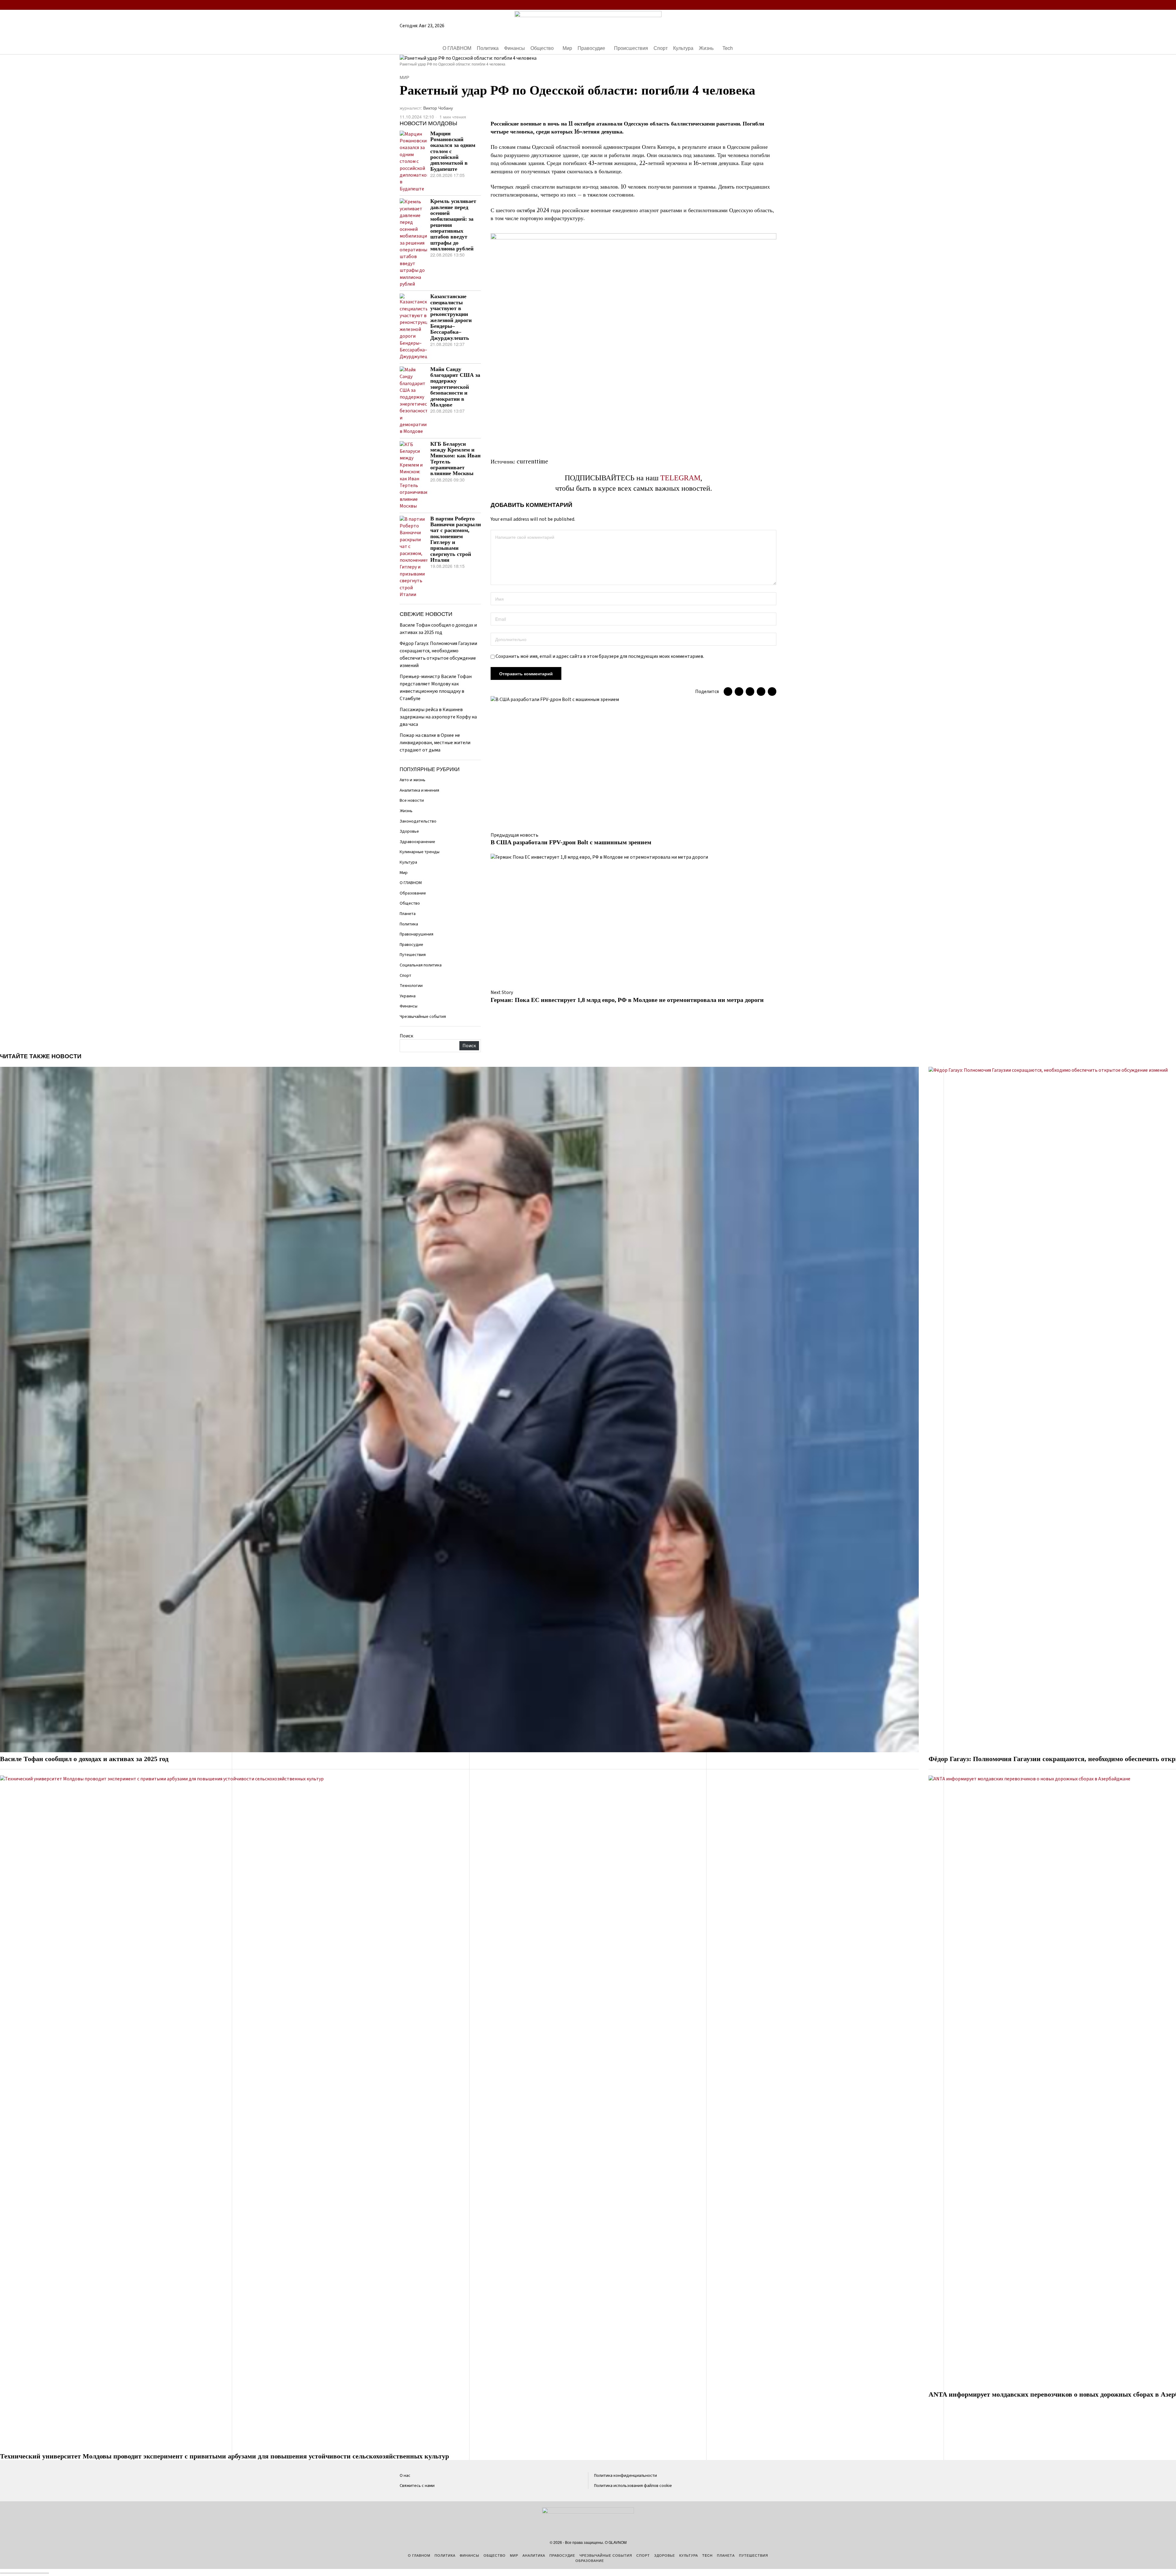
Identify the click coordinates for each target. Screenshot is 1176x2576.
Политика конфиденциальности (626, 2475)
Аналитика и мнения (419, 790)
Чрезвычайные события (423, 1016)
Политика (409, 924)
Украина (408, 996)
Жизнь (406, 811)
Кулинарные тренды (420, 852)
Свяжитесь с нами (417, 2486)
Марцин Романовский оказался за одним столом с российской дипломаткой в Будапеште (453, 151)
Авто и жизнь (413, 780)
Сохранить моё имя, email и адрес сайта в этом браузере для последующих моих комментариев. (600, 656)
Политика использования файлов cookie (633, 2486)
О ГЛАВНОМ (411, 883)
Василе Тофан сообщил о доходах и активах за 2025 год (84, 1759)
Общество (410, 903)
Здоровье (409, 831)
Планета (408, 914)
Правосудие (411, 945)
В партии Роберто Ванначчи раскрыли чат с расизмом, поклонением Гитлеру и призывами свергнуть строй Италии (456, 539)
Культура (408, 862)
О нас (405, 2475)
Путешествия (413, 955)
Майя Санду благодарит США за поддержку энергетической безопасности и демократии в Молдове (455, 387)
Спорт (405, 975)
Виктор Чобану (438, 108)
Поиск (406, 1036)
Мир (404, 77)
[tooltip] (736, 5)
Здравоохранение (417, 842)
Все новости (412, 800)
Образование (413, 893)
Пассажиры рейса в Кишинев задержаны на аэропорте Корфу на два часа (438, 717)
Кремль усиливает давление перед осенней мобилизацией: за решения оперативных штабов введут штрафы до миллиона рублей (453, 225)
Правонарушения (417, 934)
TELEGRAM (680, 478)
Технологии (411, 986)
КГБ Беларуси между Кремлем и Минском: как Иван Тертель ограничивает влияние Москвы (455, 459)
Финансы (409, 1006)
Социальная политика (421, 965)
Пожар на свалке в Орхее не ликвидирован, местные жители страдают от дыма (435, 743)
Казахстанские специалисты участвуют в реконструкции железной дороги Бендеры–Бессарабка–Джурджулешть (451, 317)
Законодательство (418, 821)
